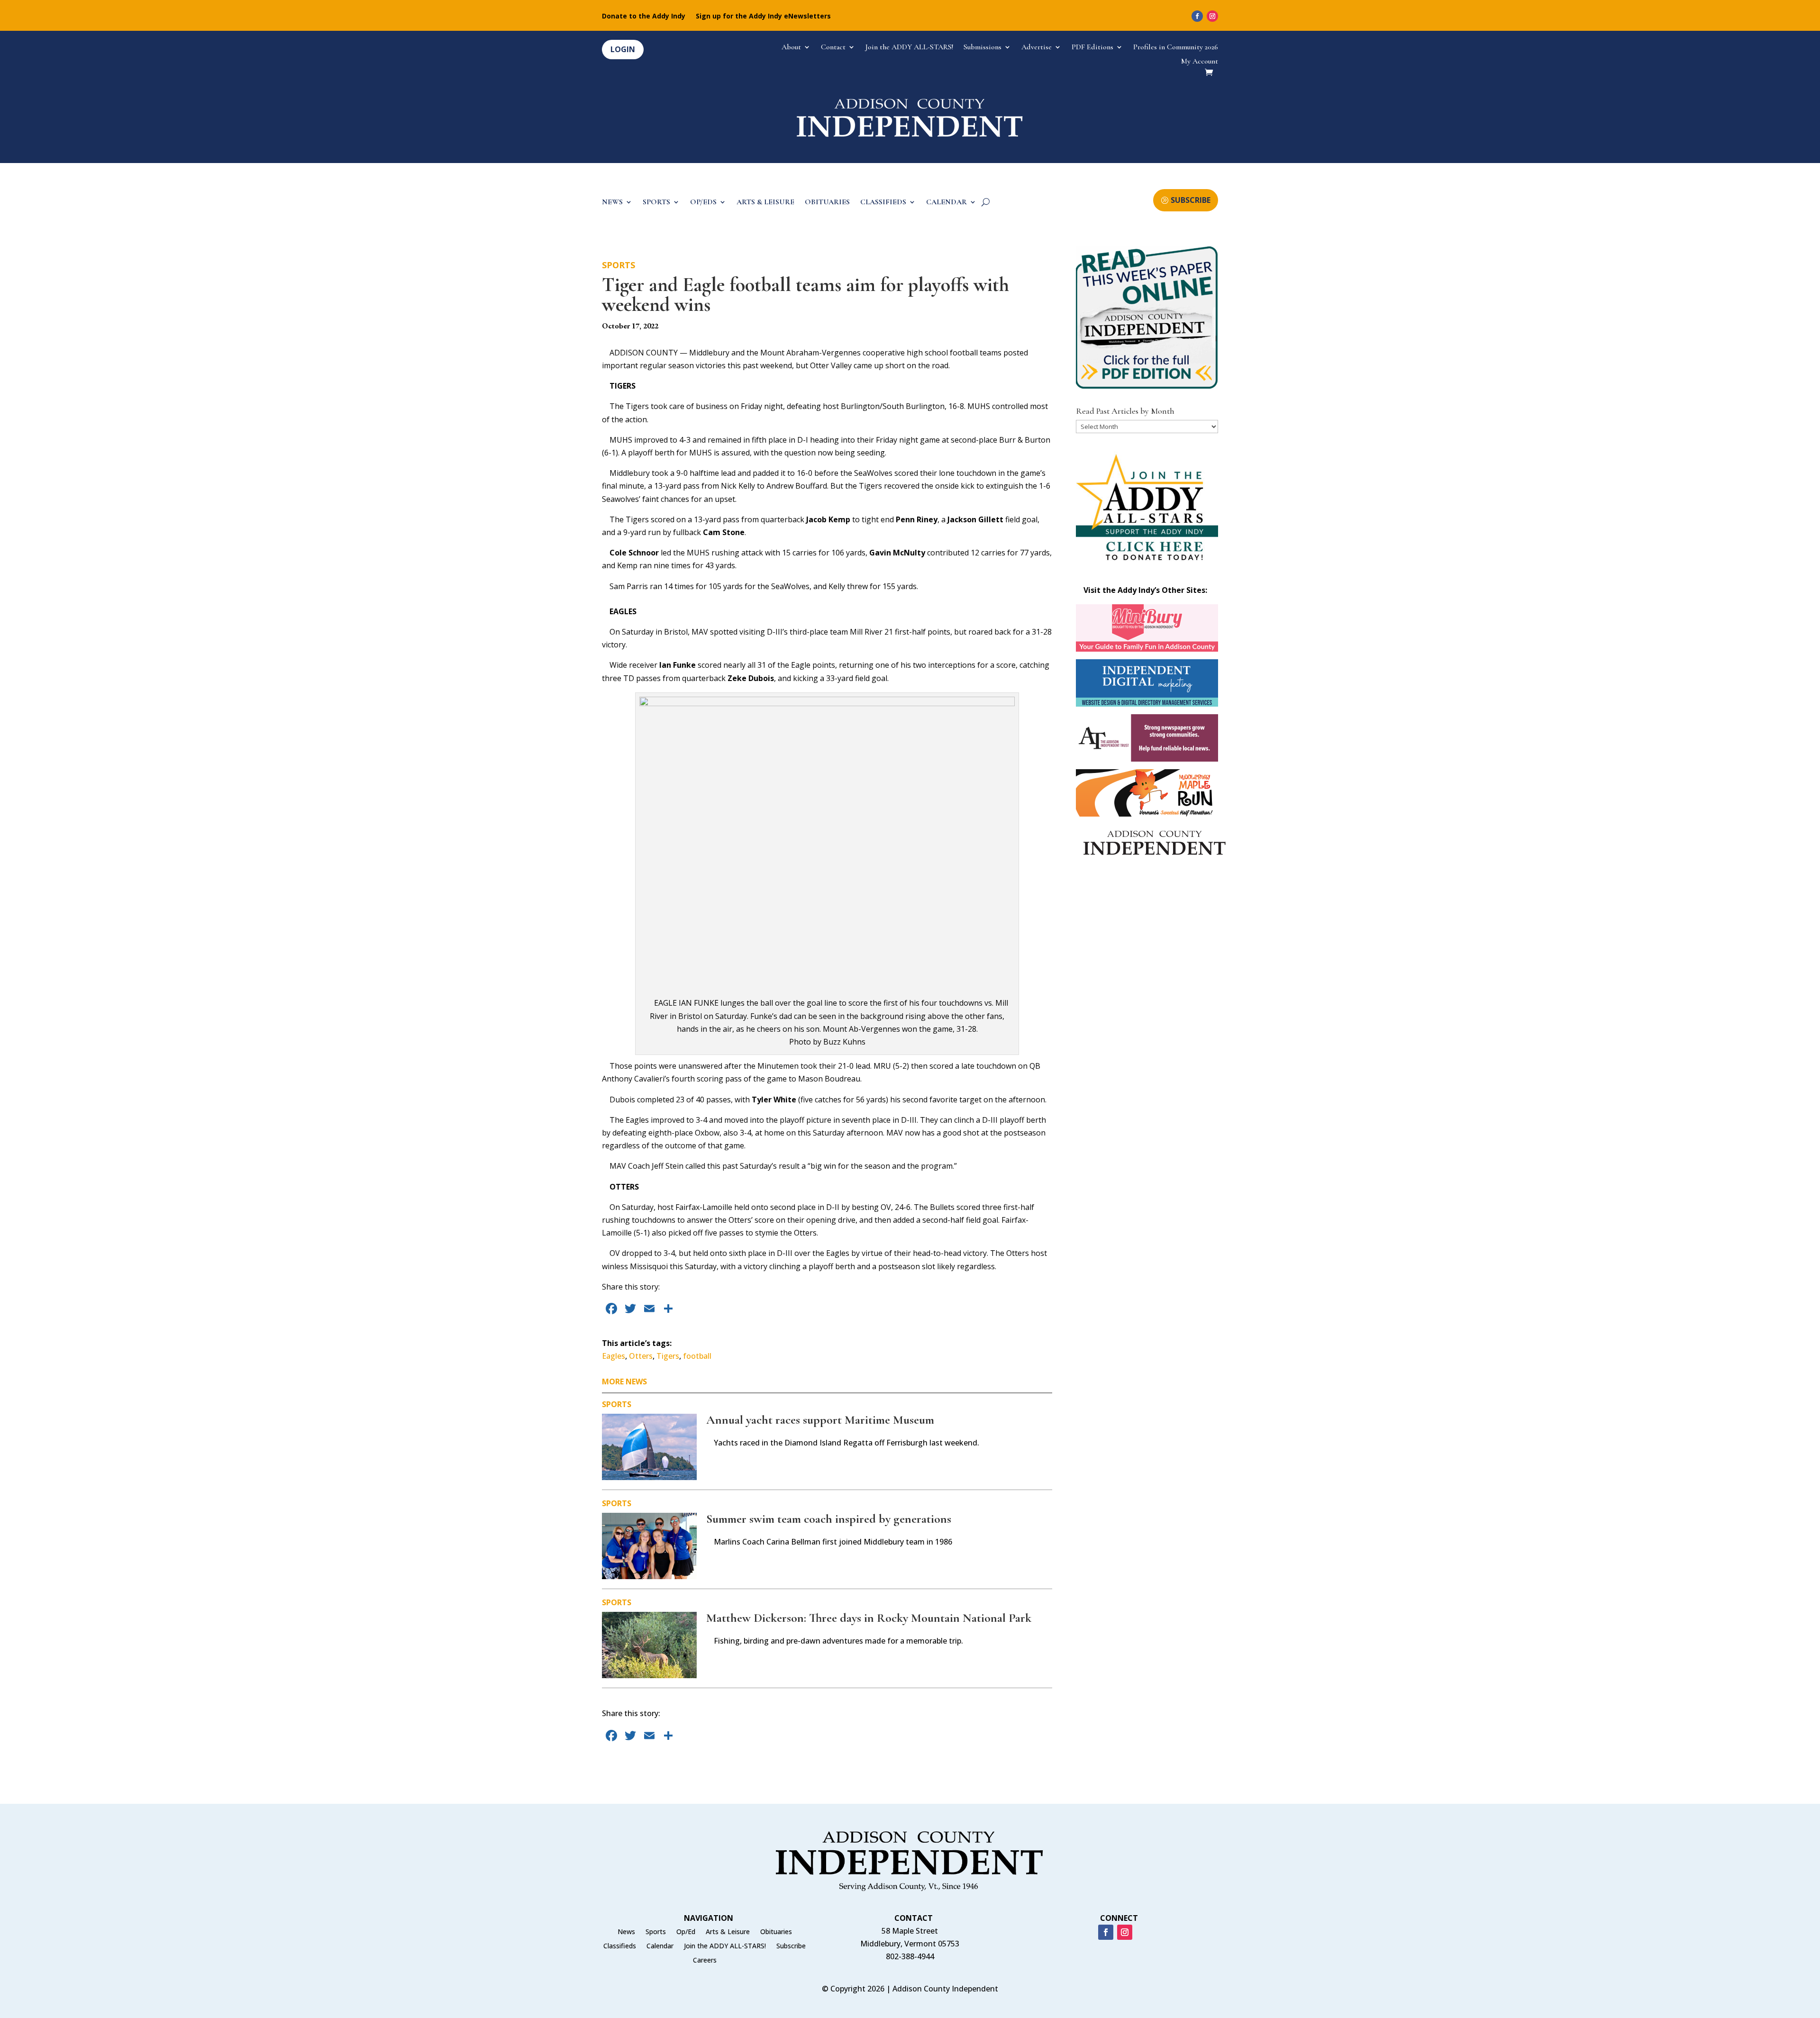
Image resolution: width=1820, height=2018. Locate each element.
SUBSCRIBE (1191, 200)
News (626, 1932)
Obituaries (776, 1932)
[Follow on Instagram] (1212, 16)
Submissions (983, 48)
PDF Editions (1092, 48)
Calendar (660, 1946)
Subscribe (791, 1946)
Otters (641, 1356)
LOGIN (623, 49)
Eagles (614, 1356)
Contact (833, 48)
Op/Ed (686, 1932)
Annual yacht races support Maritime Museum (820, 1420)
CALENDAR (946, 203)
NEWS (612, 203)
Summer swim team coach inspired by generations (829, 1519)
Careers (705, 1961)
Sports (619, 265)
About (791, 48)
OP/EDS (703, 203)
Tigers (668, 1356)
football (697, 1356)
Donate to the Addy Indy (644, 17)
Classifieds (620, 1946)
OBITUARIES (827, 203)
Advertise (1037, 48)
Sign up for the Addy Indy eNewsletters (763, 17)
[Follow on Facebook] (1197, 16)
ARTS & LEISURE (765, 203)
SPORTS (656, 203)
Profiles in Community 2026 (1176, 48)
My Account (1200, 62)
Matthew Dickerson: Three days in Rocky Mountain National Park (869, 1618)
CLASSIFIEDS (883, 203)
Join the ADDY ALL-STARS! (909, 48)
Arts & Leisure (728, 1932)
